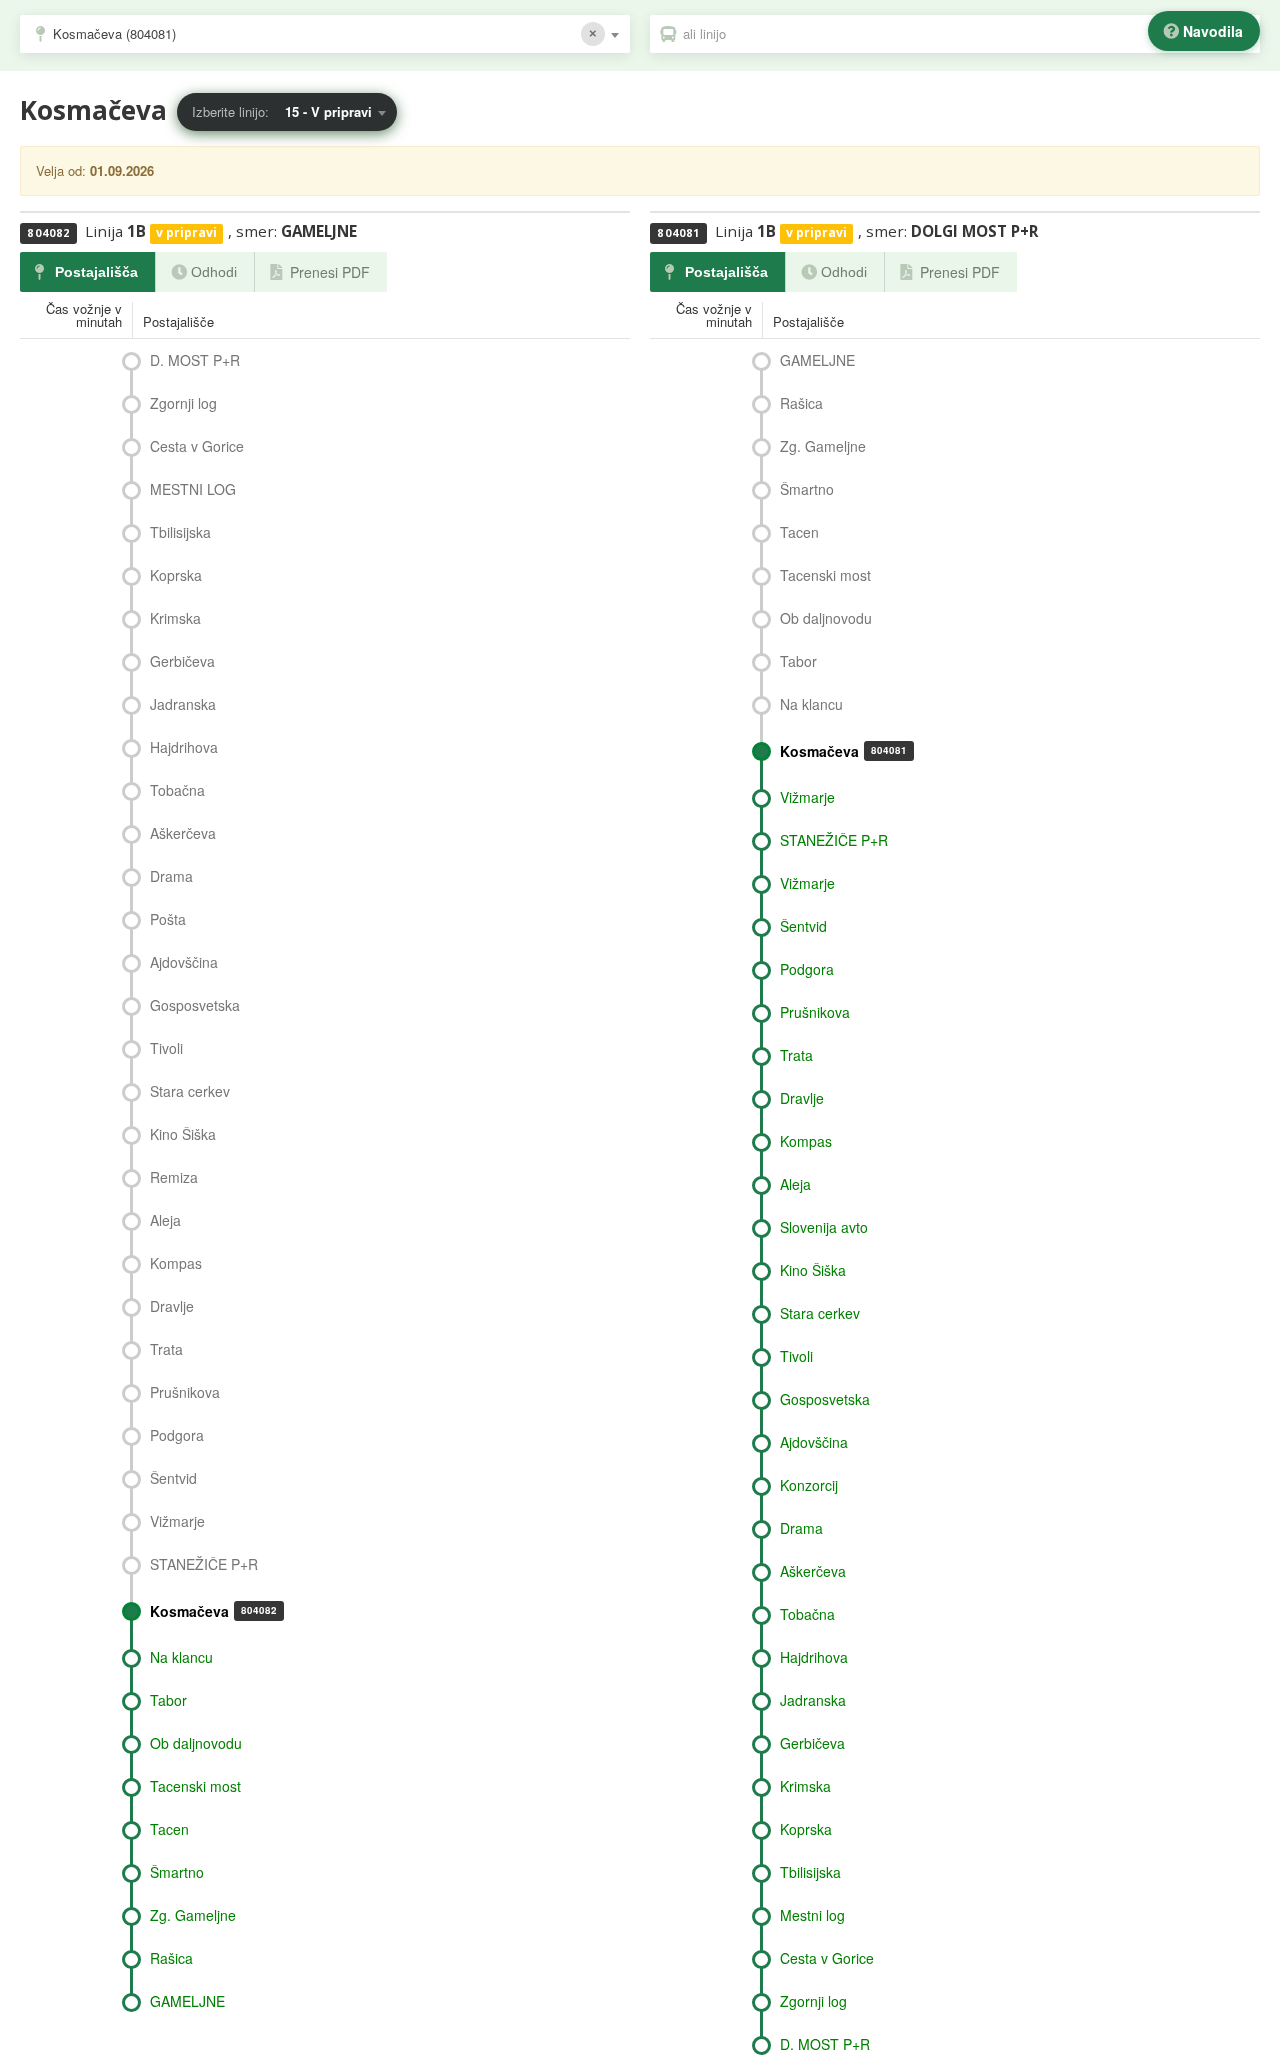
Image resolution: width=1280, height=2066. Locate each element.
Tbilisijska (180, 532)
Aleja (165, 1220)
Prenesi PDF (330, 272)
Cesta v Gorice (197, 446)
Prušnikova (185, 1392)
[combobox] (325, 34)
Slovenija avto (824, 1227)
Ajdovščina (184, 962)
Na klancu (181, 1657)
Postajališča (96, 272)
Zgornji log (183, 403)
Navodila (1213, 31)
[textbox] (965, 34)
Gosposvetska (195, 1005)
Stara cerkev (190, 1091)
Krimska (175, 618)
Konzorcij (809, 1485)
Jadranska (183, 704)
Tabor (168, 1700)
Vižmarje (177, 1521)
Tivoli (166, 1048)
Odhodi (214, 272)
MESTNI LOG (193, 489)
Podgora (177, 1435)
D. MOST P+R (195, 360)
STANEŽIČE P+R (204, 1564)
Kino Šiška (183, 1134)
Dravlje (172, 1306)
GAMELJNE (187, 2001)
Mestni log (812, 1915)
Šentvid (173, 1478)
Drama (171, 876)
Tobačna (177, 790)
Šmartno (177, 1872)
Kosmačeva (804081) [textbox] (114, 33)
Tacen (169, 1829)
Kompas (176, 1263)
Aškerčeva (183, 833)
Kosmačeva (213, 1611)
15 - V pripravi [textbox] (328, 111)
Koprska (176, 575)
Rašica (171, 1958)
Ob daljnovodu (196, 1743)
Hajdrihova (184, 747)
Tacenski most (195, 1786)
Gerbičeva (182, 661)
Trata (166, 1349)
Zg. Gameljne (193, 1915)
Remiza (174, 1177)
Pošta (168, 919)
